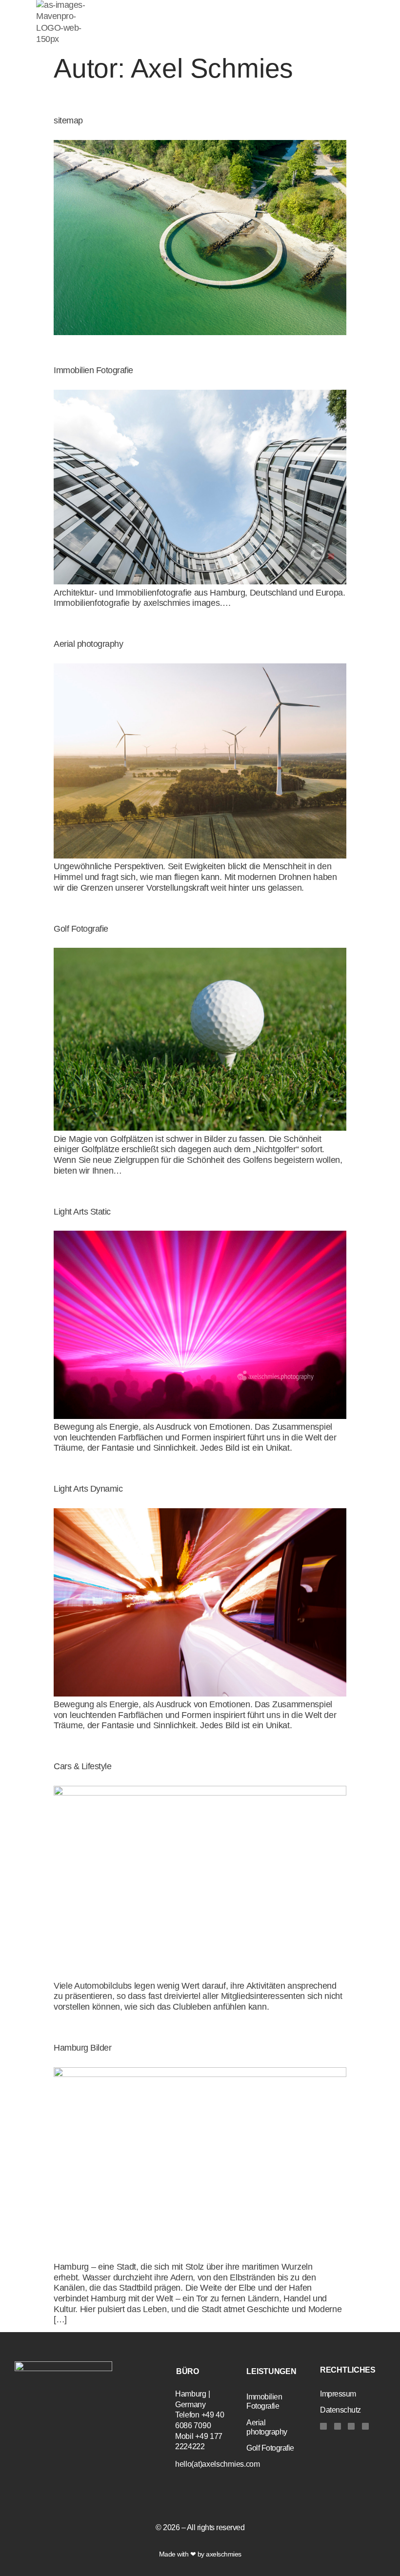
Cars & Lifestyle (82, 1766)
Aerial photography (88, 644)
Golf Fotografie (81, 929)
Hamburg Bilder (82, 2048)
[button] (229, 34)
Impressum (338, 2394)
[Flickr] (365, 2426)
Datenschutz (340, 2410)
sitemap (68, 120)
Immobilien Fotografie (93, 370)
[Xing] (351, 2426)
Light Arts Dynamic (88, 1489)
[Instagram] (323, 2426)
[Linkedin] (338, 2426)
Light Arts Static (82, 1212)
